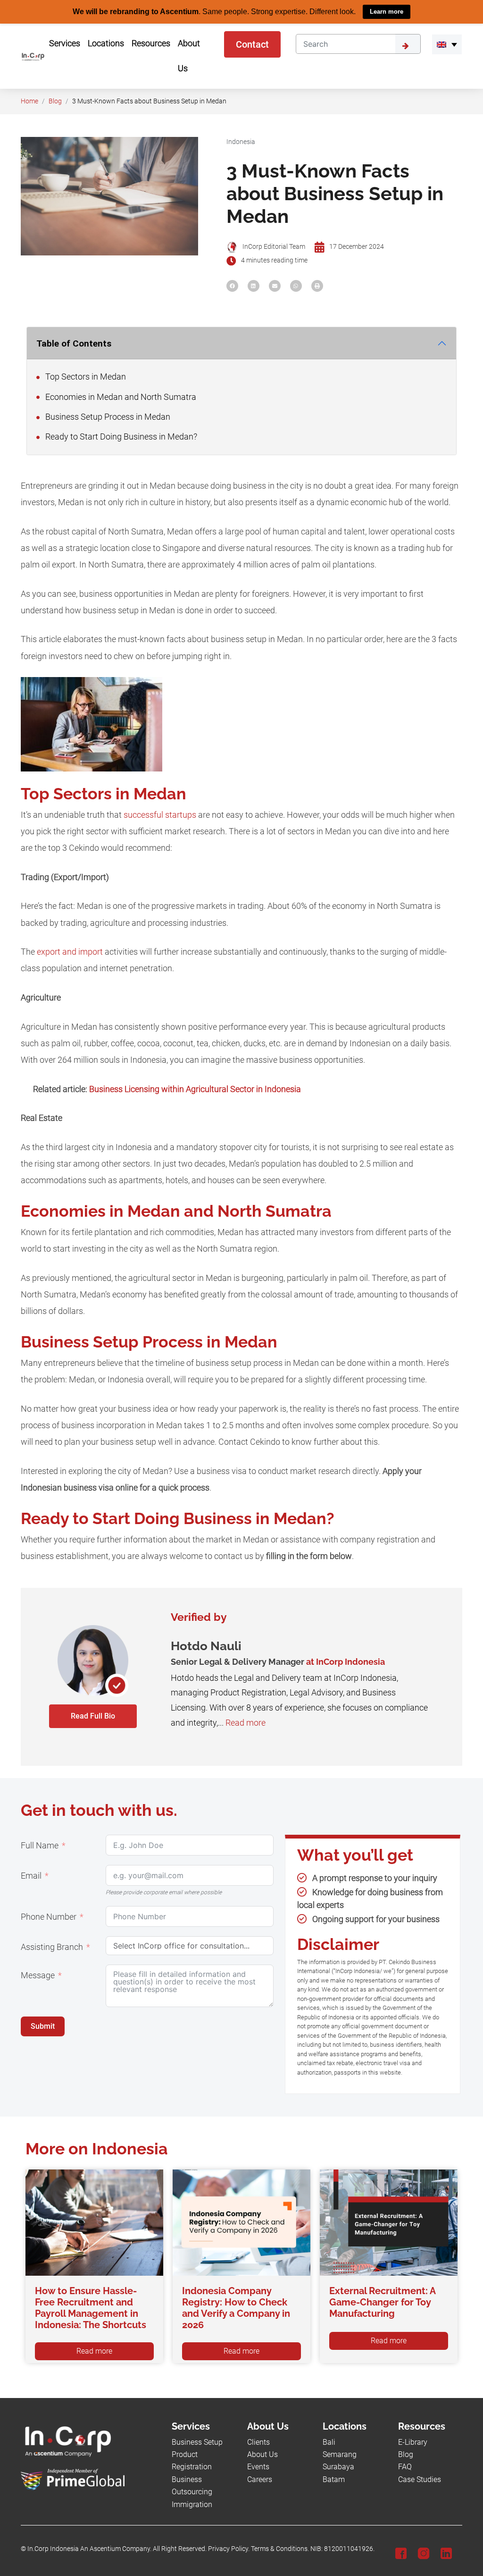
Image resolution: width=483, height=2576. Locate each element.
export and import (70, 951)
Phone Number (49, 1916)
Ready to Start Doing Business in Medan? (120, 436)
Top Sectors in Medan (85, 376)
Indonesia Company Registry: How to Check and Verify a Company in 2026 (236, 2307)
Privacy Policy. (229, 2549)
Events (258, 2467)
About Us (262, 2454)
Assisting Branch (52, 1947)
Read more (246, 1722)
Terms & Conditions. (280, 2549)
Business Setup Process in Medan (107, 416)
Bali (329, 2442)
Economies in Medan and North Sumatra (120, 397)
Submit (43, 2026)
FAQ (405, 2467)
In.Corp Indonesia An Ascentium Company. (89, 2549)
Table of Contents (74, 343)
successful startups (160, 814)
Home (29, 101)
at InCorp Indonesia (346, 1662)
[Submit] (408, 44)
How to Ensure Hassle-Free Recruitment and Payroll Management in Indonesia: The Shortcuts (91, 2307)
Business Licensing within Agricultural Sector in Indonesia (195, 1089)
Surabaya (338, 2467)
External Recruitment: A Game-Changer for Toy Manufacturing (382, 2302)
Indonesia (241, 141)
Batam (334, 2479)
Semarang (340, 2454)
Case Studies (420, 2479)
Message (38, 1975)
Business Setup (197, 2442)
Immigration (192, 2504)
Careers (260, 2479)
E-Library (413, 2442)
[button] (447, 44)
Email (31, 1875)
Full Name (40, 1845)
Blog (55, 101)
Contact (252, 44)
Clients (258, 2442)
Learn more (387, 12)
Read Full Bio (93, 1716)
